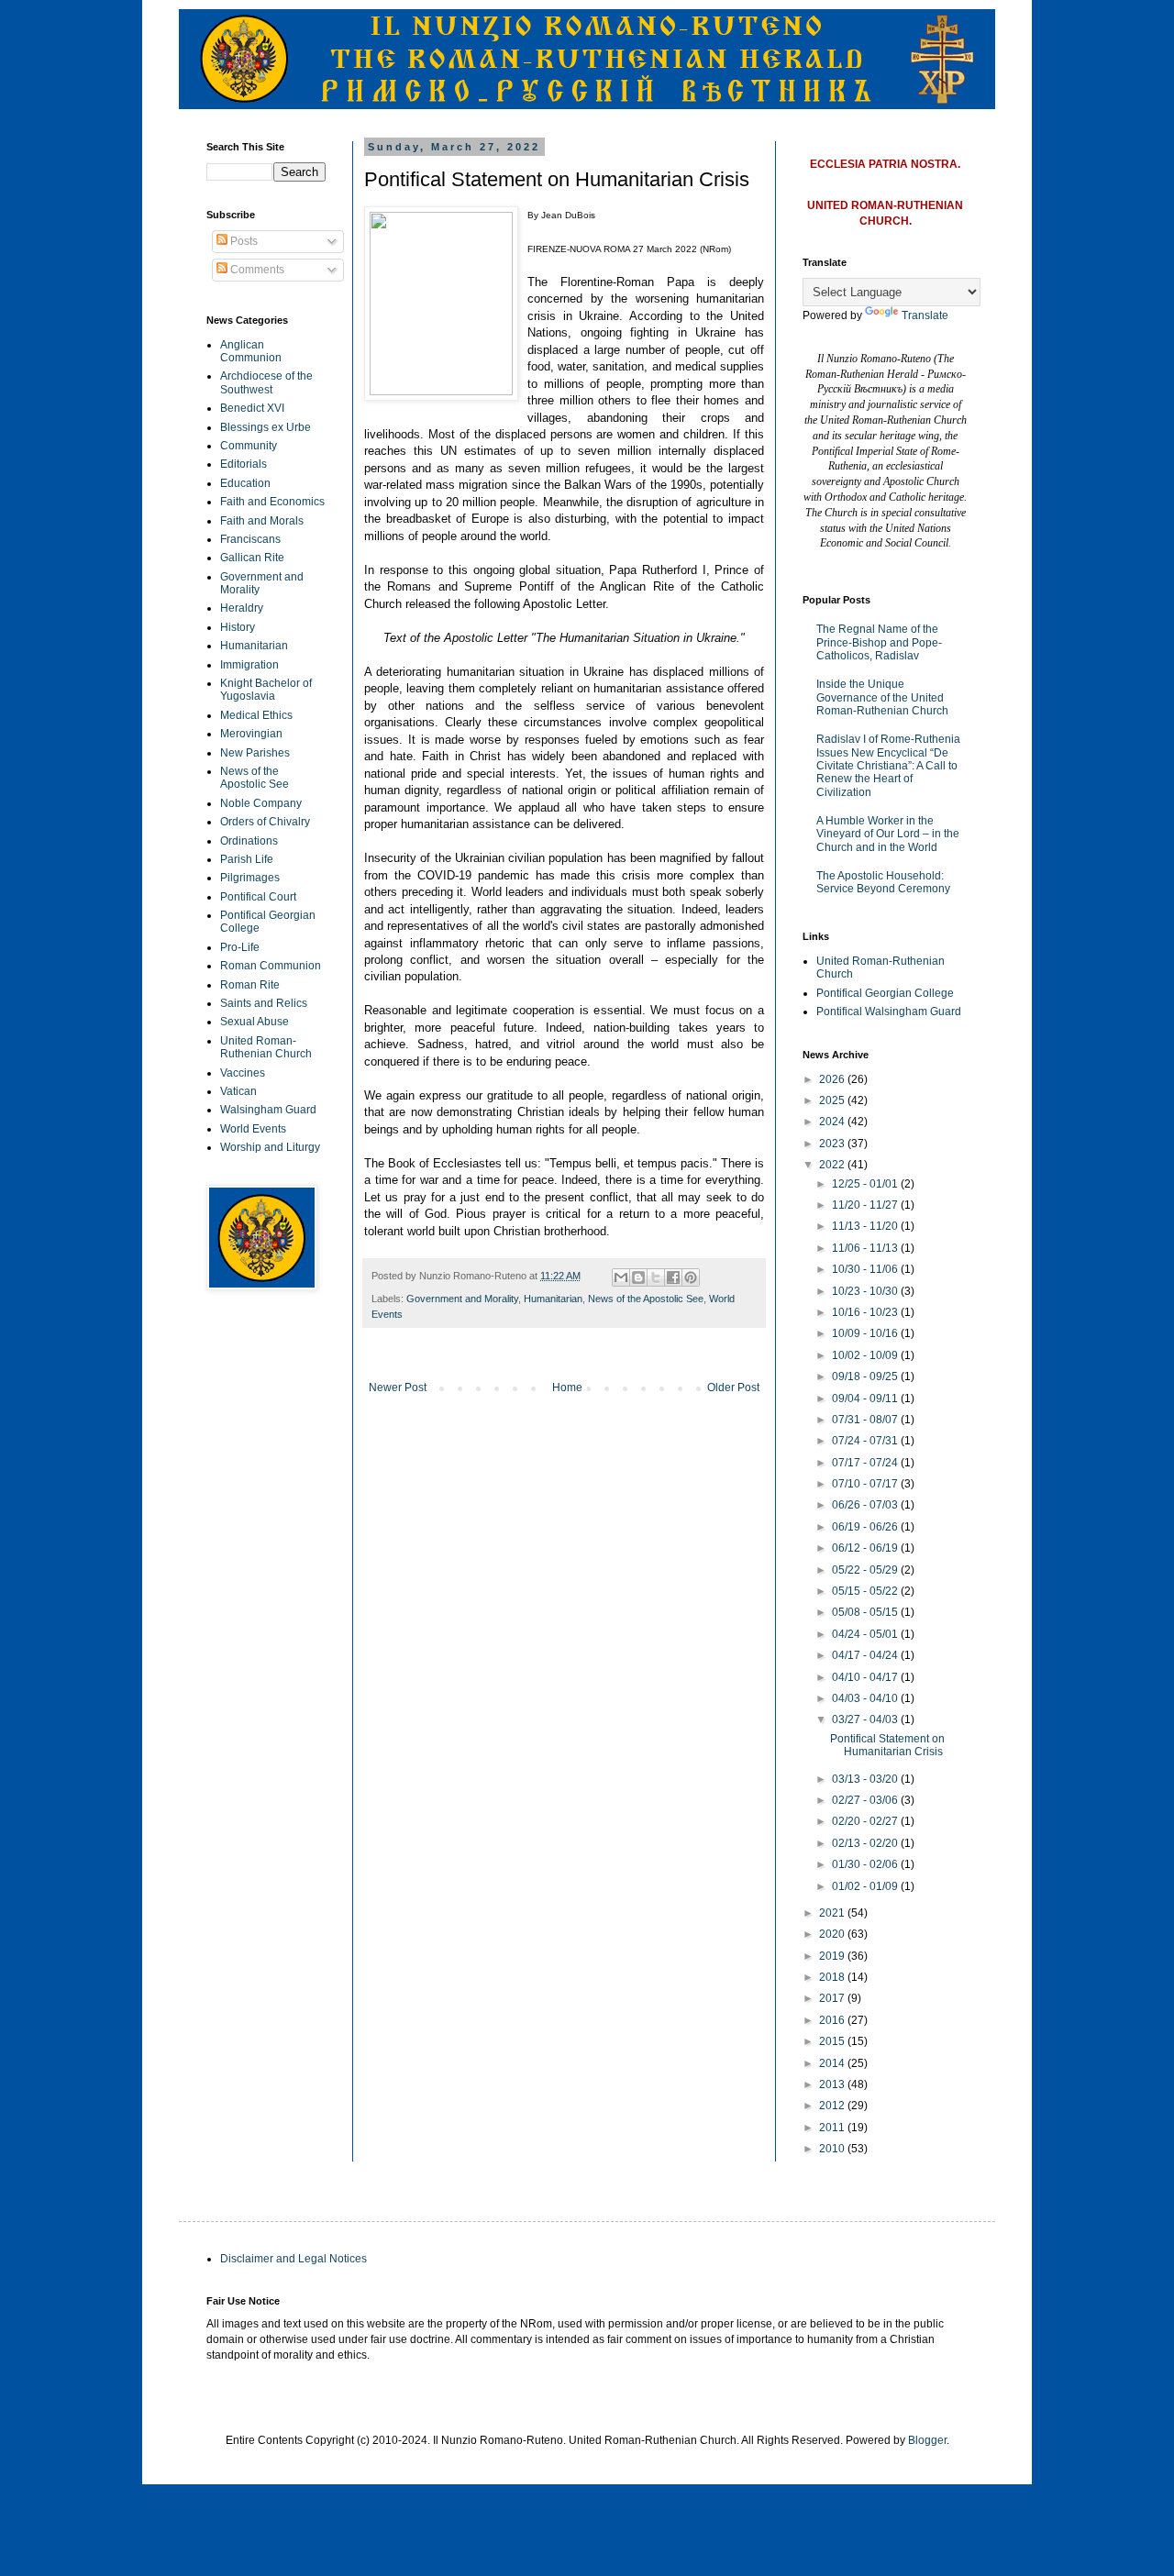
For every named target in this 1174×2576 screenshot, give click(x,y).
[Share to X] (656, 1277)
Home (567, 1388)
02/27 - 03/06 (866, 1800)
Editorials (244, 464)
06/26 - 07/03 (866, 1505)
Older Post (733, 1388)
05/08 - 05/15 (866, 1612)
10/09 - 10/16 (866, 1333)
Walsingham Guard (268, 1110)
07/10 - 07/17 (866, 1484)
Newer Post (398, 1388)
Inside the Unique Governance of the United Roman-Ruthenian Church (882, 697)
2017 (833, 1998)
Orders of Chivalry (265, 822)
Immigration (249, 665)
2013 (833, 2084)
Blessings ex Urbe (266, 427)
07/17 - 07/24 (866, 1463)
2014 (833, 2063)
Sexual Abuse (255, 1022)
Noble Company (261, 803)
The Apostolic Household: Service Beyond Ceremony (883, 882)
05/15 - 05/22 (866, 1591)
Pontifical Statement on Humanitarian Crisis (887, 1745)
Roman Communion (271, 966)
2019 (833, 1956)
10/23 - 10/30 (866, 1291)
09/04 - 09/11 (866, 1399)
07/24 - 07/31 (866, 1441)
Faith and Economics (272, 502)
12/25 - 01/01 (866, 1184)
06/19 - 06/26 (866, 1527)
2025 (833, 1100)
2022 (833, 1165)
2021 (833, 1913)
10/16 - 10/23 (866, 1312)
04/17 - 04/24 (866, 1655)
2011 (833, 2128)
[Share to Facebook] (673, 1277)
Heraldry (242, 608)
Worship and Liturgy (270, 1147)
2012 (833, 2106)
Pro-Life (240, 947)
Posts (243, 241)
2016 (833, 2020)
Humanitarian (553, 1299)
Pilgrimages (250, 878)
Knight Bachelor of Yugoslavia (266, 690)
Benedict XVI (252, 408)
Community (249, 446)
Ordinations (249, 841)
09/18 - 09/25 (866, 1376)
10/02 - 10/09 (866, 1355)
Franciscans (250, 539)
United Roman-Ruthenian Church (266, 1047)
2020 (833, 1934)
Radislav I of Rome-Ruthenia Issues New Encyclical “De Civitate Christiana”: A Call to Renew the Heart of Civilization (888, 766)
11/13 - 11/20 (866, 1226)
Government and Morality (462, 1299)
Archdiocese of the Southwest (266, 382)
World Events (253, 1129)
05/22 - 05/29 (866, 1570)
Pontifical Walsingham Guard (889, 1012)
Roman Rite (250, 985)
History (238, 627)
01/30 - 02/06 (866, 1864)
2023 (833, 1144)
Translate (925, 315)
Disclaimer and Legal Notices (293, 2259)
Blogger (927, 2440)
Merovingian (251, 734)
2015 (833, 2041)
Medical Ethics (256, 715)
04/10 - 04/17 (866, 1677)
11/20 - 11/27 (866, 1205)
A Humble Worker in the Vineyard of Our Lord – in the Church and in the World (888, 834)
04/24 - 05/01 (866, 1634)
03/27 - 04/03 (866, 1719)
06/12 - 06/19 (866, 1548)
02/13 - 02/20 (866, 1843)
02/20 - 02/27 (866, 1821)
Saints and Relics (264, 1003)
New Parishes (255, 753)
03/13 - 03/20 (866, 1779)
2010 (833, 2149)
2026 (833, 1079)
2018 (833, 1977)
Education (245, 483)
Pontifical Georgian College (885, 993)
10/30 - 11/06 (866, 1269)
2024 (833, 1122)
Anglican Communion (251, 351)
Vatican (238, 1091)
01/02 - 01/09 (866, 1886)
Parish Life (247, 859)
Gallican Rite (252, 558)
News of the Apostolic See (646, 1299)
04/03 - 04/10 (866, 1698)
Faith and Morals (262, 521)
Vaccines (243, 1073)
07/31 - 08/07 (866, 1420)
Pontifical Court (258, 897)
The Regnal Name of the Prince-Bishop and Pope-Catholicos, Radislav (879, 642)
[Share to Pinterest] (691, 1277)
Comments (256, 270)
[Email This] (621, 1277)
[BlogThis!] (638, 1277)
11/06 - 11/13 (866, 1248)
